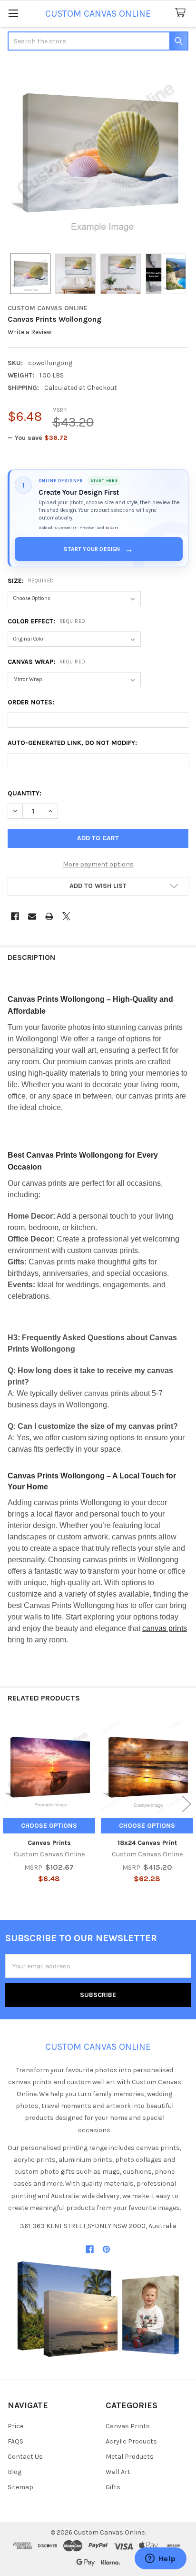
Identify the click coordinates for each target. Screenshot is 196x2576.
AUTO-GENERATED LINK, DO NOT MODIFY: (72, 743)
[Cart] (182, 13)
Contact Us (25, 2457)
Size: (31, 581)
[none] (98, 153)
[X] (66, 916)
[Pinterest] (106, 2249)
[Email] (32, 916)
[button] (98, 886)
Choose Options (49, 1826)
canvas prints (165, 1628)
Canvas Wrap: (47, 662)
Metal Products (130, 2457)
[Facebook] (15, 916)
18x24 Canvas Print (147, 1843)
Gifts (113, 2487)
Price (15, 2426)
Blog (15, 2472)
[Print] (49, 916)
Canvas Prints (49, 1843)
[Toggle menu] (13, 13)
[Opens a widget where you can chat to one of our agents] (160, 2559)
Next (186, 1804)
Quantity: (24, 793)
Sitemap (20, 2487)
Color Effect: (47, 621)
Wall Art (118, 2472)
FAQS (15, 2441)
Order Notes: (31, 702)
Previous (10, 1804)
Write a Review (29, 332)
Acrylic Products (131, 2441)
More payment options (98, 864)
